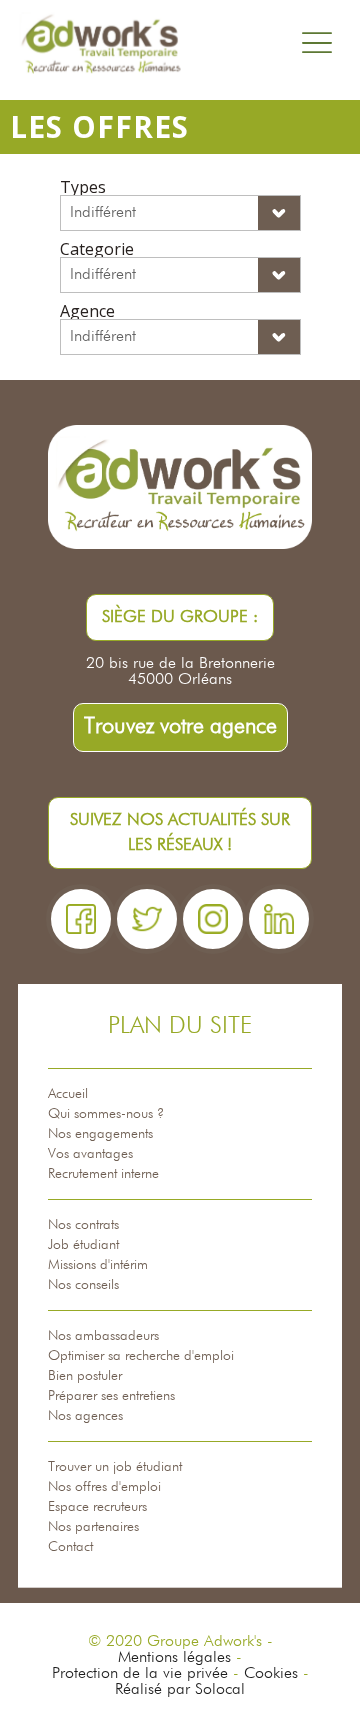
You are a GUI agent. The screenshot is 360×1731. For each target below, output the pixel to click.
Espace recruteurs (97, 1507)
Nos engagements (100, 1134)
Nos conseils (83, 1285)
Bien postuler (85, 1376)
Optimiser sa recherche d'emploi (141, 1356)
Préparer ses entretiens (111, 1396)
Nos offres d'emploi (104, 1487)
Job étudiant (83, 1245)
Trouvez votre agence (180, 727)
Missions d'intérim (98, 1265)
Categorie (97, 249)
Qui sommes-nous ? (106, 1114)
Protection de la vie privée (140, 1674)
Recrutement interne (103, 1174)
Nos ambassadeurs (103, 1336)
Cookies (271, 1674)
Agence (87, 311)
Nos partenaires (93, 1527)
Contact (70, 1547)
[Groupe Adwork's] (100, 45)
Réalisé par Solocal (180, 1690)
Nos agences (85, 1416)
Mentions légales (174, 1658)
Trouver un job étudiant (115, 1467)
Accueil (68, 1094)
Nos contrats (83, 1225)
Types (83, 187)
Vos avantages (90, 1154)
